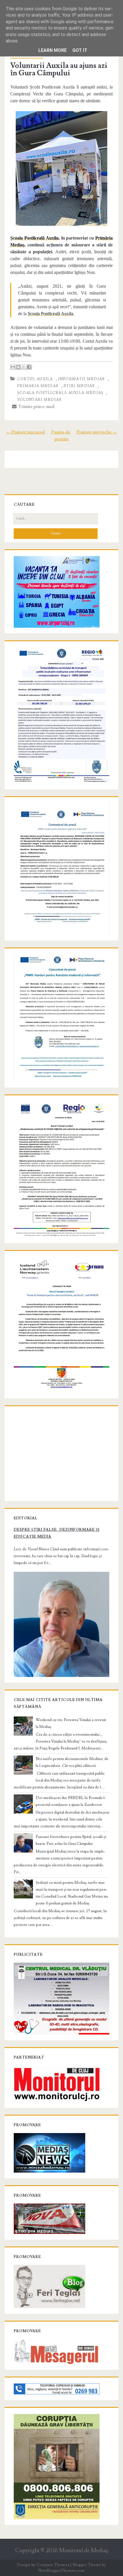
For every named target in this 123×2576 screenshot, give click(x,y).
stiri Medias (79, 386)
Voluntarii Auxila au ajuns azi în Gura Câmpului (59, 69)
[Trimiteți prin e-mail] (13, 367)
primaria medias (38, 386)
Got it (80, 50)
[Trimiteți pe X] (24, 367)
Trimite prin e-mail (36, 407)
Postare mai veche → (97, 432)
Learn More (52, 50)
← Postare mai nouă (25, 432)
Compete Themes (53, 2565)
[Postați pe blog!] (18, 367)
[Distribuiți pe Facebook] (29, 367)
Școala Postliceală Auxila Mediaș (60, 393)
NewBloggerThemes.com (61, 2571)
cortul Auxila (35, 379)
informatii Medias (82, 379)
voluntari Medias (39, 400)
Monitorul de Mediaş (84, 2551)
